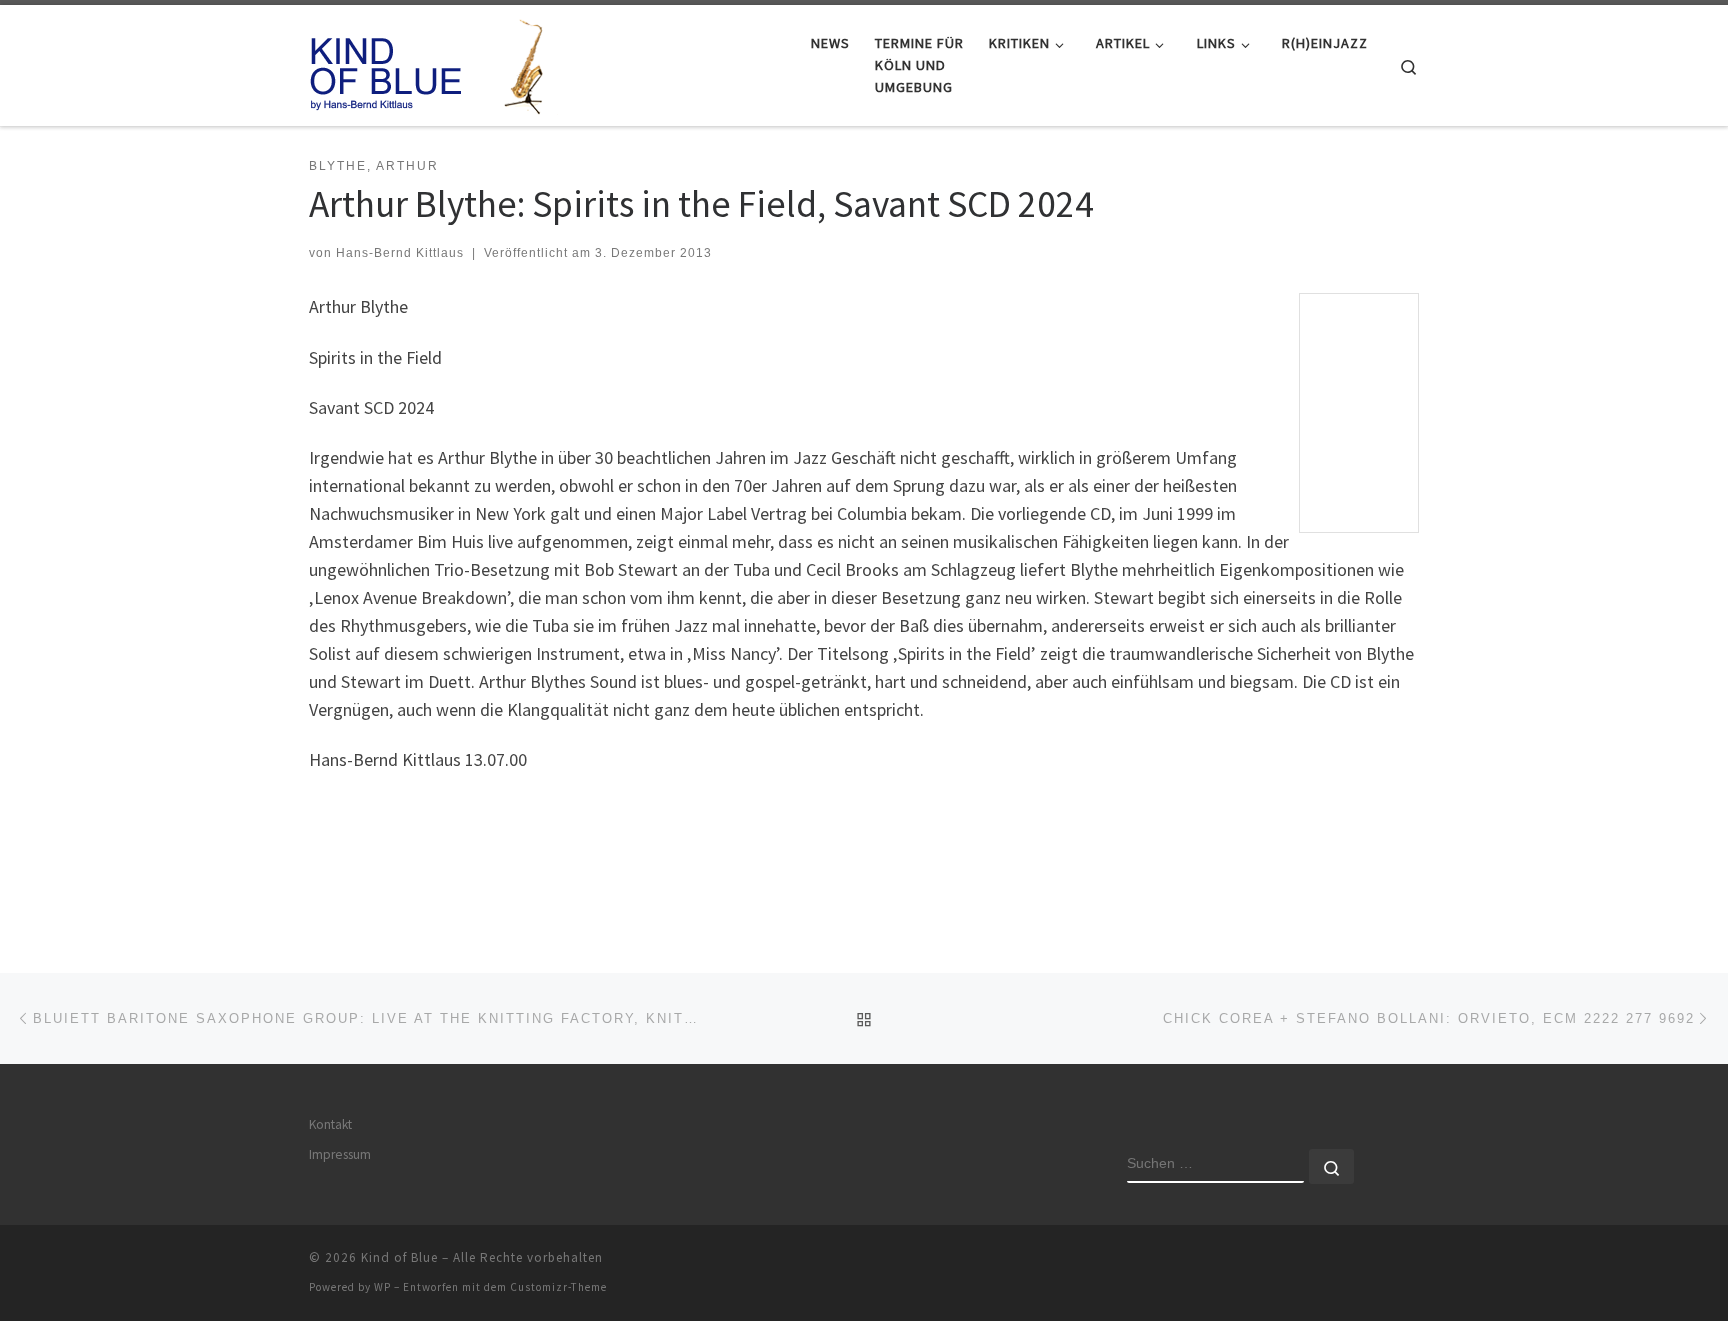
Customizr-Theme (558, 1287)
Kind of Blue (399, 1257)
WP (382, 1287)
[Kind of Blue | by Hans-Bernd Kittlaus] (434, 61)
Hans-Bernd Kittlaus (400, 253)
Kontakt (330, 1124)
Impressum (340, 1154)
